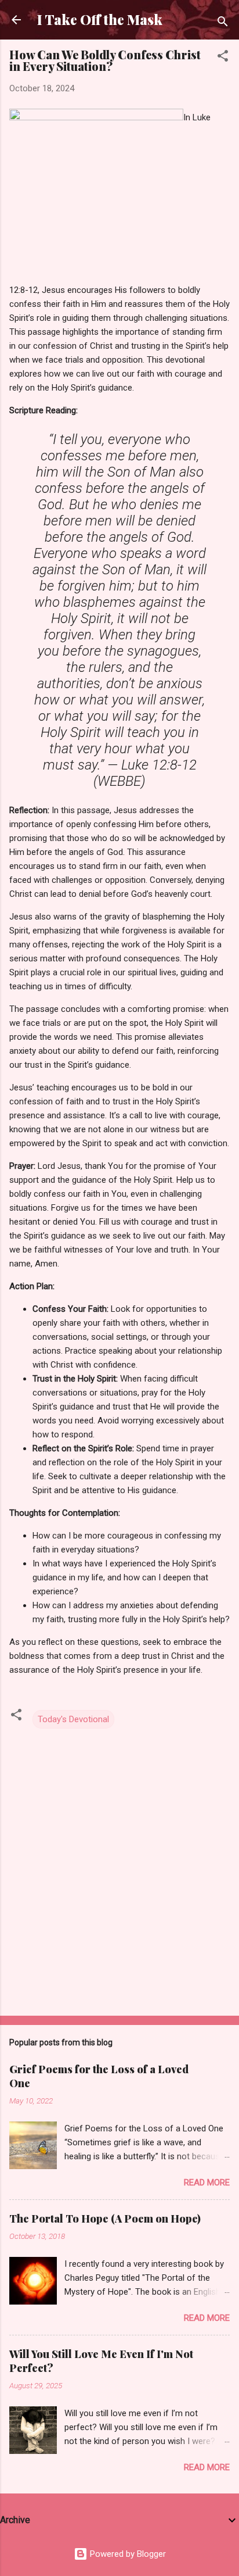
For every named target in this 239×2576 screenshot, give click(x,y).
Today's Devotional (73, 1719)
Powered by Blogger (127, 2554)
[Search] (223, 24)
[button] (223, 58)
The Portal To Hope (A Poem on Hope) (105, 2219)
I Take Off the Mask (100, 19)
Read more (207, 2183)
